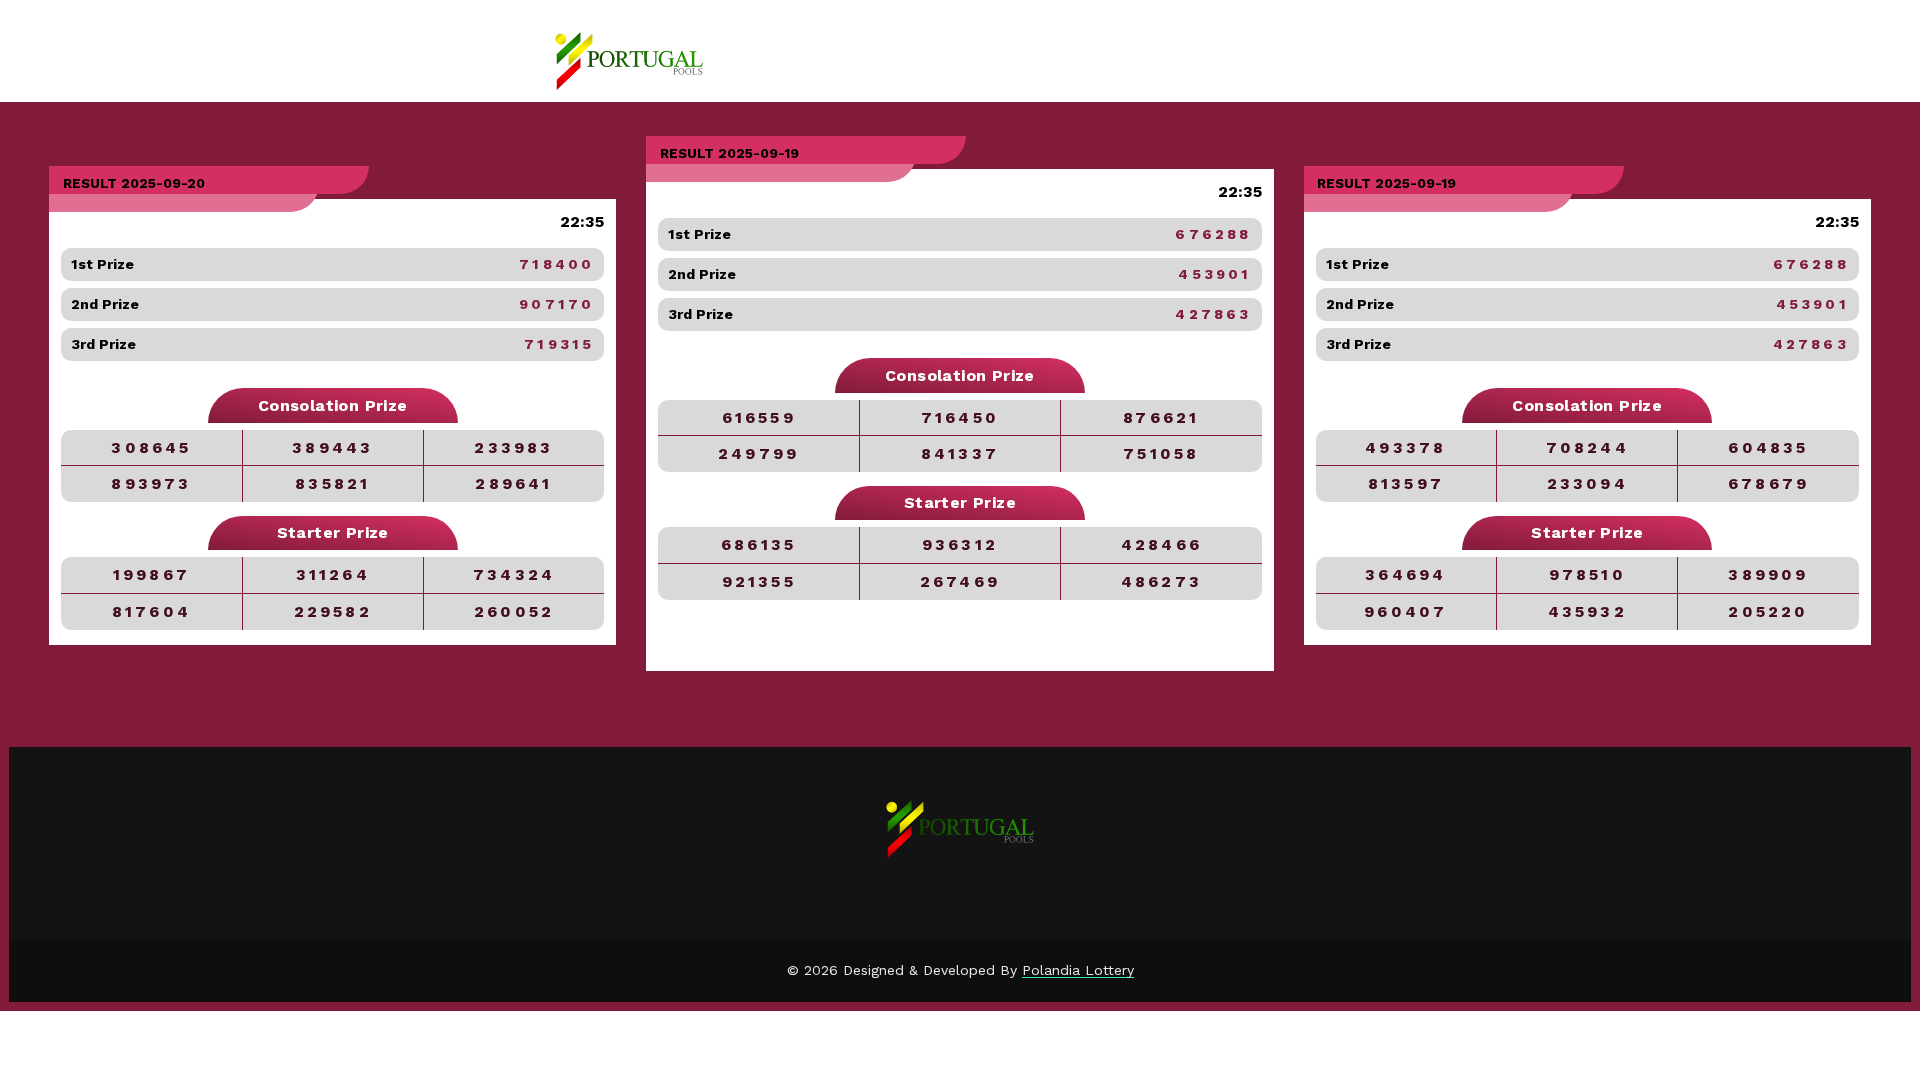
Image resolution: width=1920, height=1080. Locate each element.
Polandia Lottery (1078, 970)
